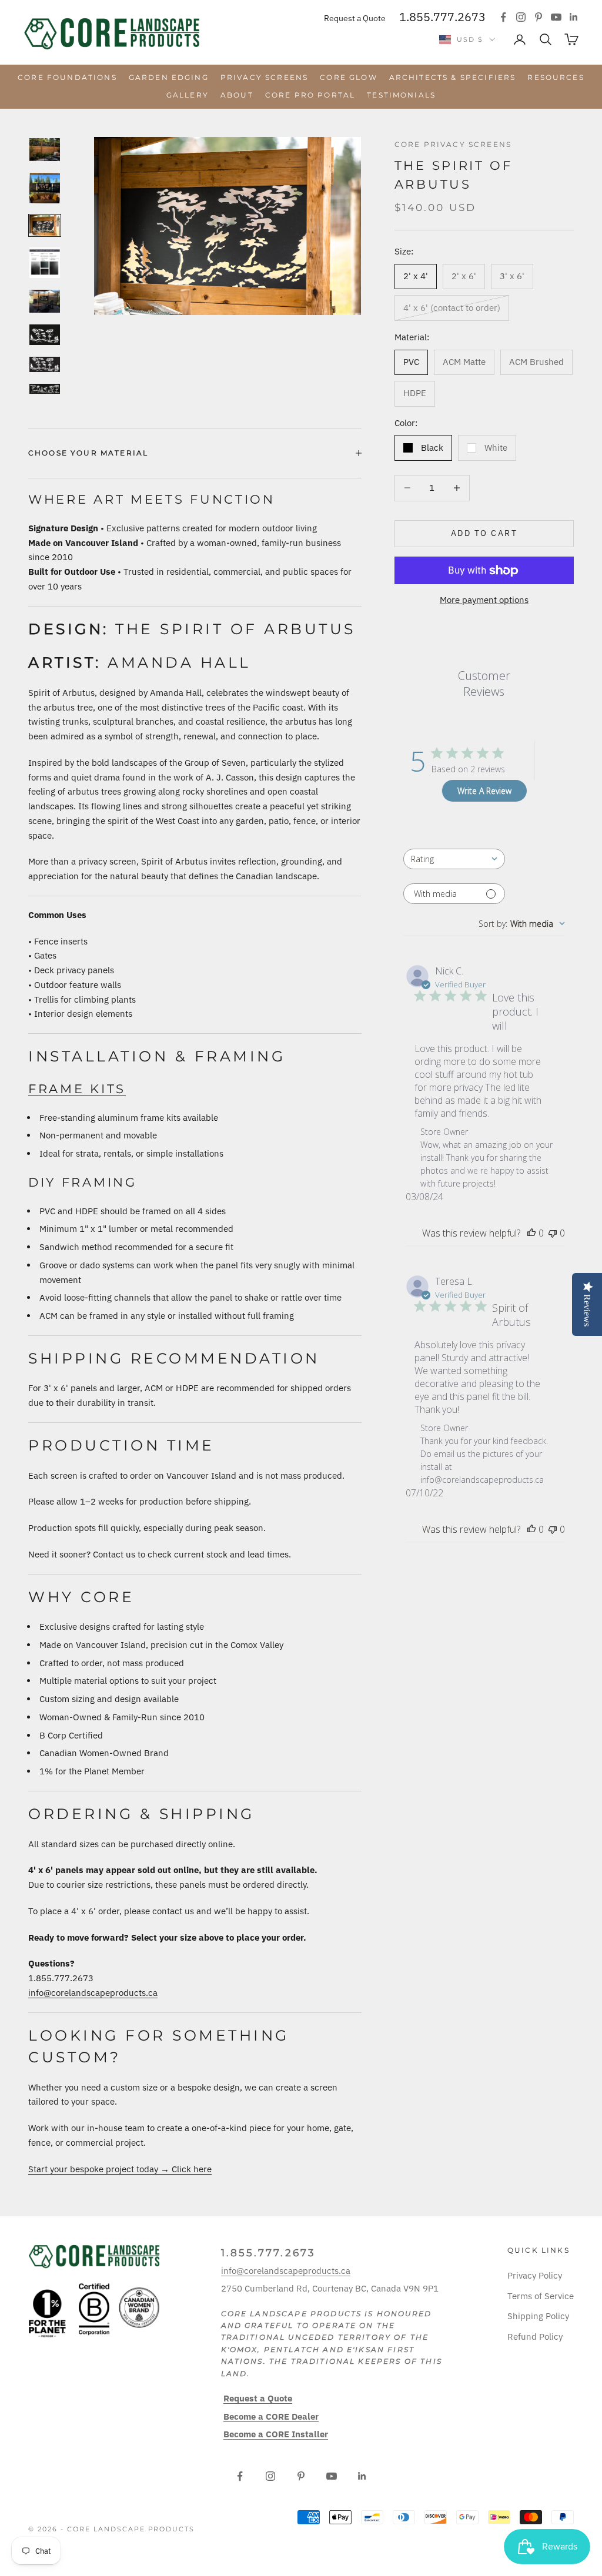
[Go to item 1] (45, 150)
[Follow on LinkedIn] (574, 17)
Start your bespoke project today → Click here (120, 2169)
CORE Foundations (67, 77)
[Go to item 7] (45, 364)
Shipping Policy (538, 2316)
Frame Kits (77, 1089)
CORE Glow (348, 77)
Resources (556, 77)
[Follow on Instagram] (521, 17)
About (237, 95)
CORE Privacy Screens (453, 144)
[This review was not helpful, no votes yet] (553, 1233)
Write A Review (484, 791)
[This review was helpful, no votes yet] (531, 1233)
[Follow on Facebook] (503, 17)
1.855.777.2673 (442, 17)
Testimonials (401, 95)
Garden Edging (169, 77)
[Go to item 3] (45, 225)
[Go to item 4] (45, 263)
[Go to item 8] (45, 389)
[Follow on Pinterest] (539, 17)
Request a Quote (355, 18)
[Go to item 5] (45, 301)
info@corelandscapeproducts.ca (93, 1993)
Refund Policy (535, 2337)
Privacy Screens (264, 77)
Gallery (188, 95)
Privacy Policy (535, 2275)
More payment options (484, 600)
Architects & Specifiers (453, 77)
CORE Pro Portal (310, 95)
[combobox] (454, 859)
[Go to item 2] (45, 188)
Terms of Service (541, 2296)
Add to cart (484, 533)
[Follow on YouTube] (556, 17)
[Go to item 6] (45, 335)
